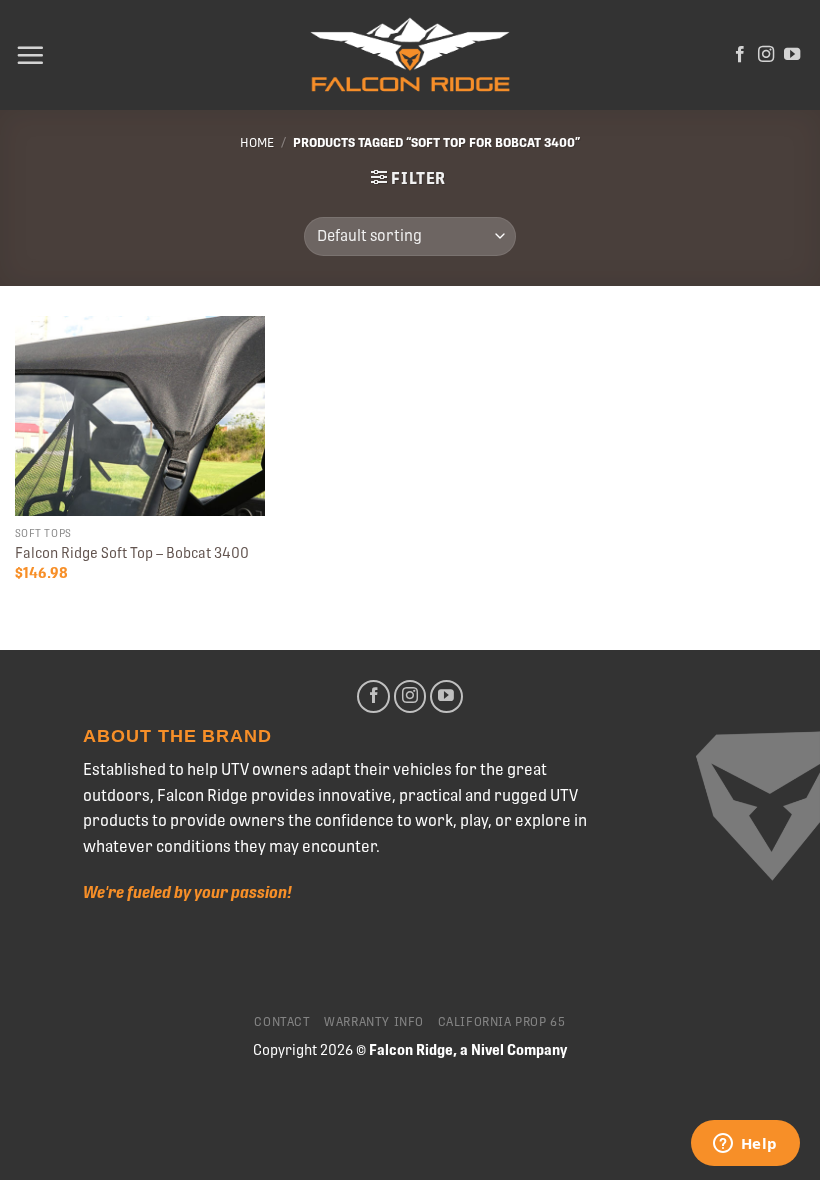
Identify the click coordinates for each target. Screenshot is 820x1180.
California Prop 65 (502, 1022)
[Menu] (30, 55)
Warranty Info (374, 1022)
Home (257, 142)
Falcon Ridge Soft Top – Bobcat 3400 (132, 553)
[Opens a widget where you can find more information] (745, 1145)
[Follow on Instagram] (766, 55)
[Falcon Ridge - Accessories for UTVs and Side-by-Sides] (410, 55)
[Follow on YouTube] (792, 55)
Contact (282, 1022)
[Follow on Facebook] (740, 55)
